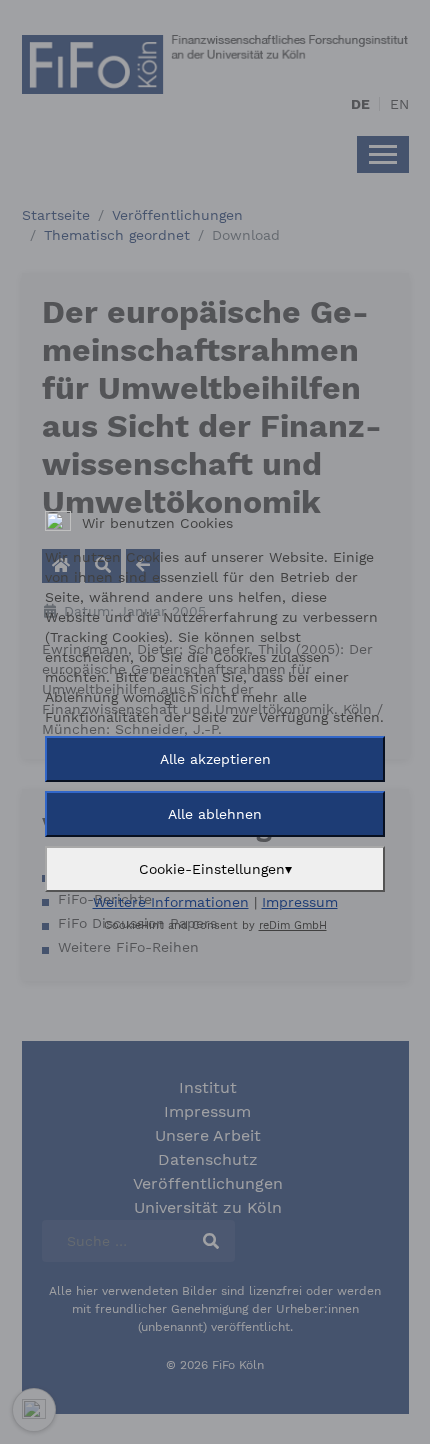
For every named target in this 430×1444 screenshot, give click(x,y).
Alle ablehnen (215, 814)
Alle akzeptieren (215, 759)
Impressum (300, 902)
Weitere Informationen (171, 902)
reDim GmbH (293, 925)
